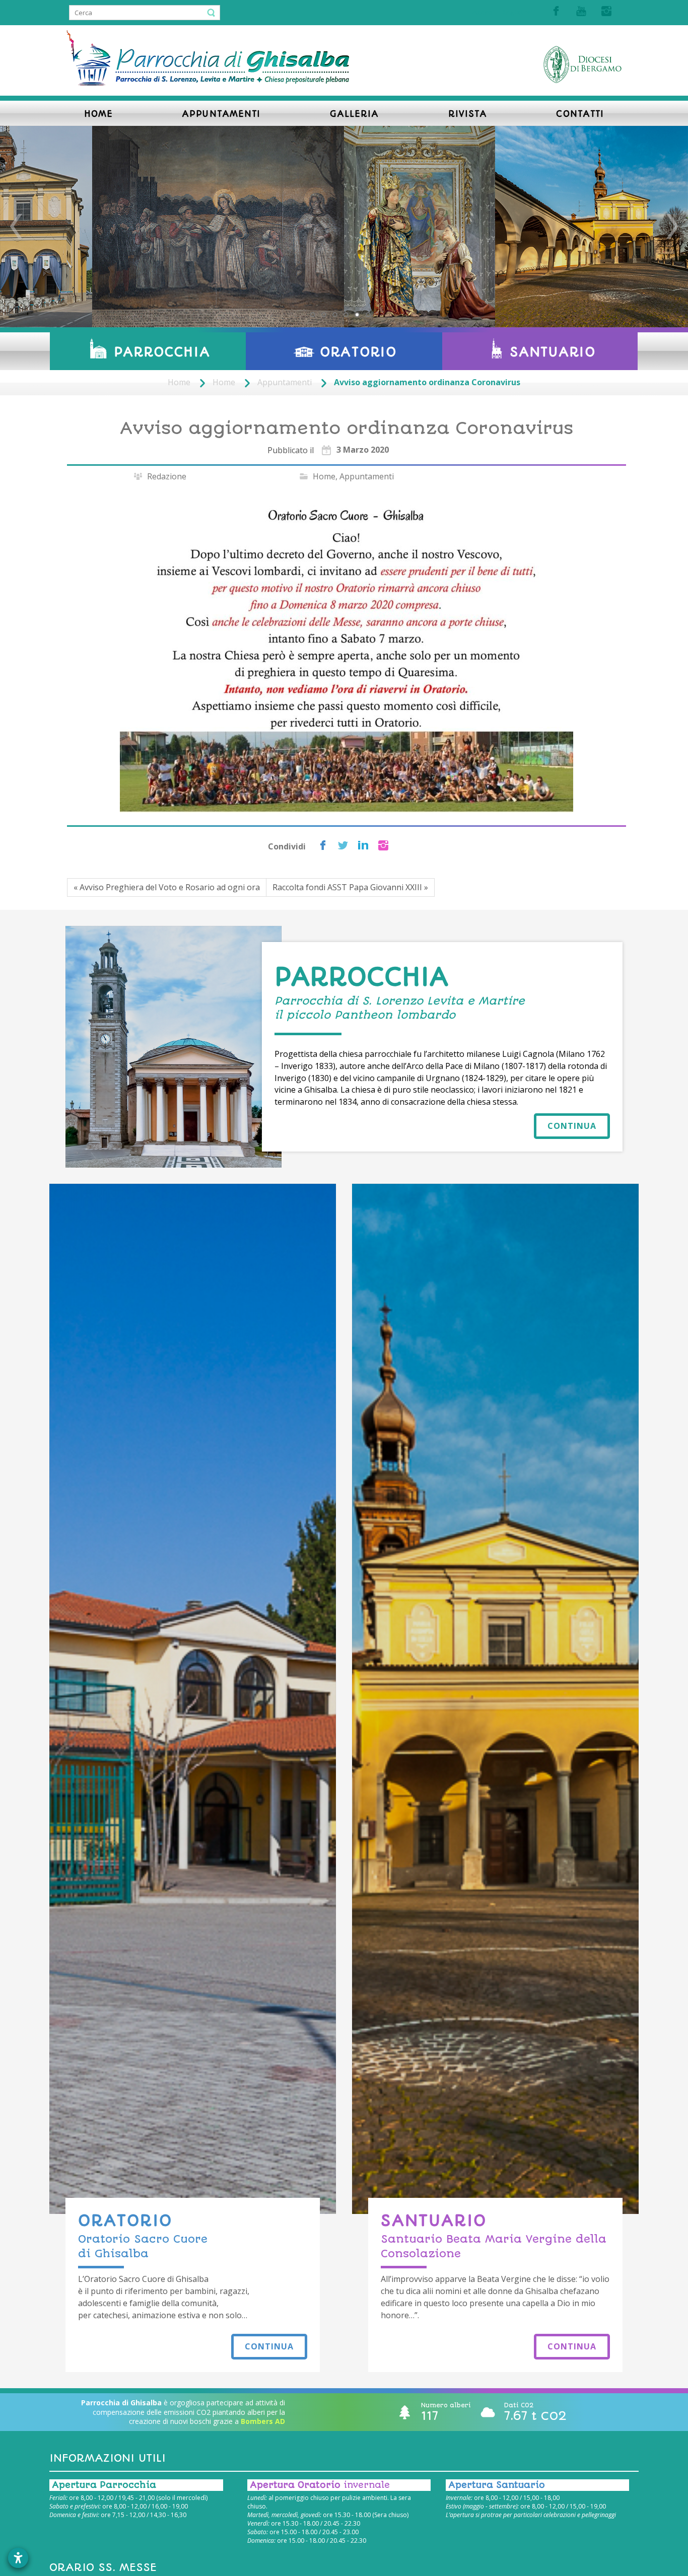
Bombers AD (263, 2421)
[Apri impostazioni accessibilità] (18, 2558)
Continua (572, 1126)
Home (179, 382)
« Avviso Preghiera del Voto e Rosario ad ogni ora (167, 887)
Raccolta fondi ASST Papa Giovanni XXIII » (350, 887)
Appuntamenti (285, 382)
